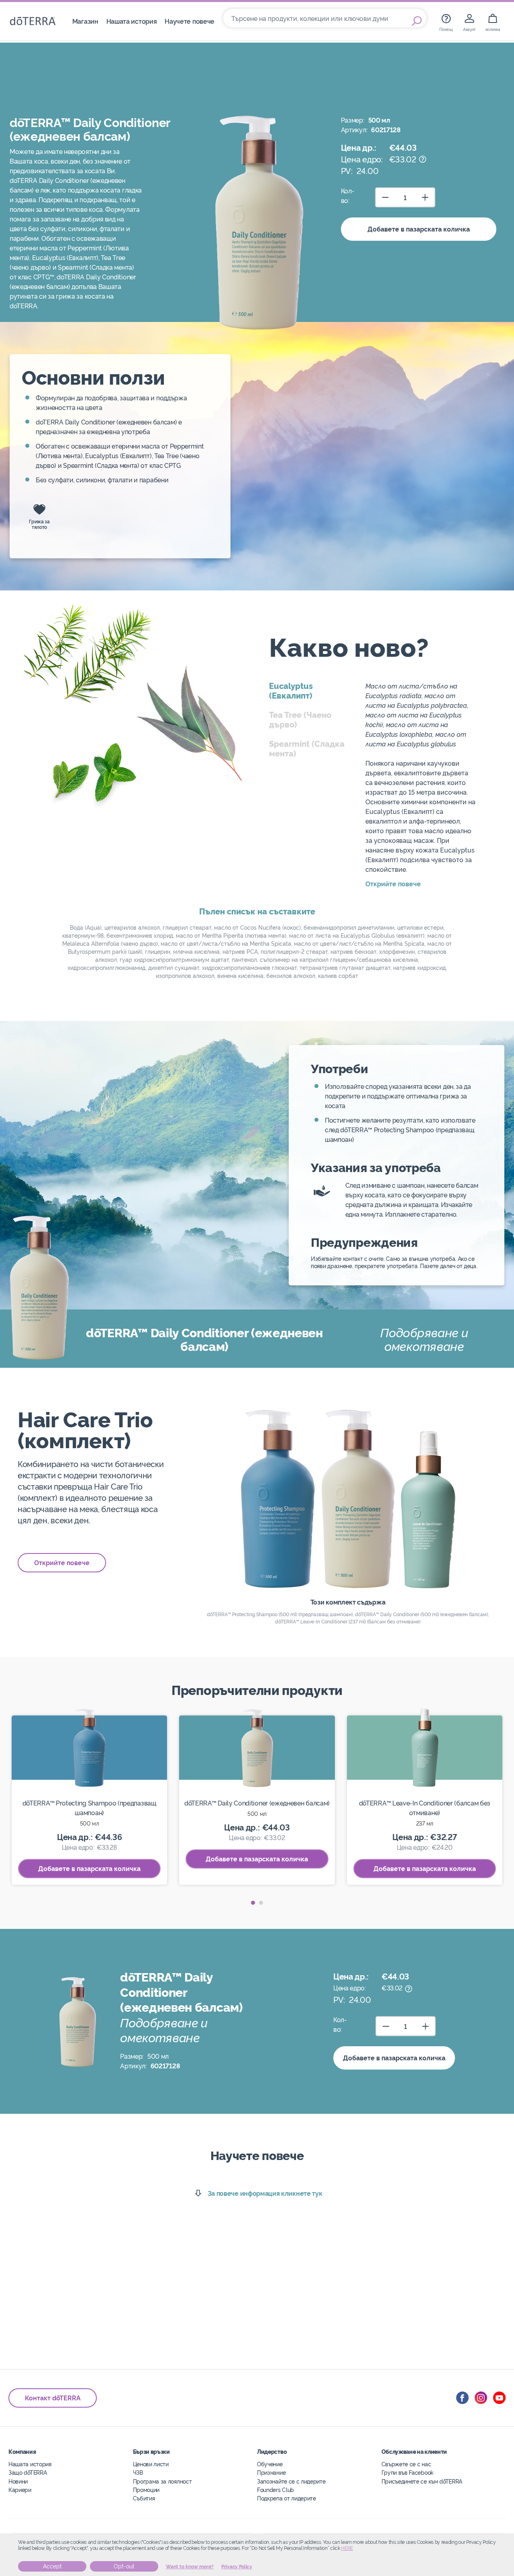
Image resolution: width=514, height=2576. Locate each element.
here (347, 2548)
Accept (52, 2566)
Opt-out (124, 2566)
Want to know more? (190, 2567)
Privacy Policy (237, 2567)
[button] (253, 1903)
